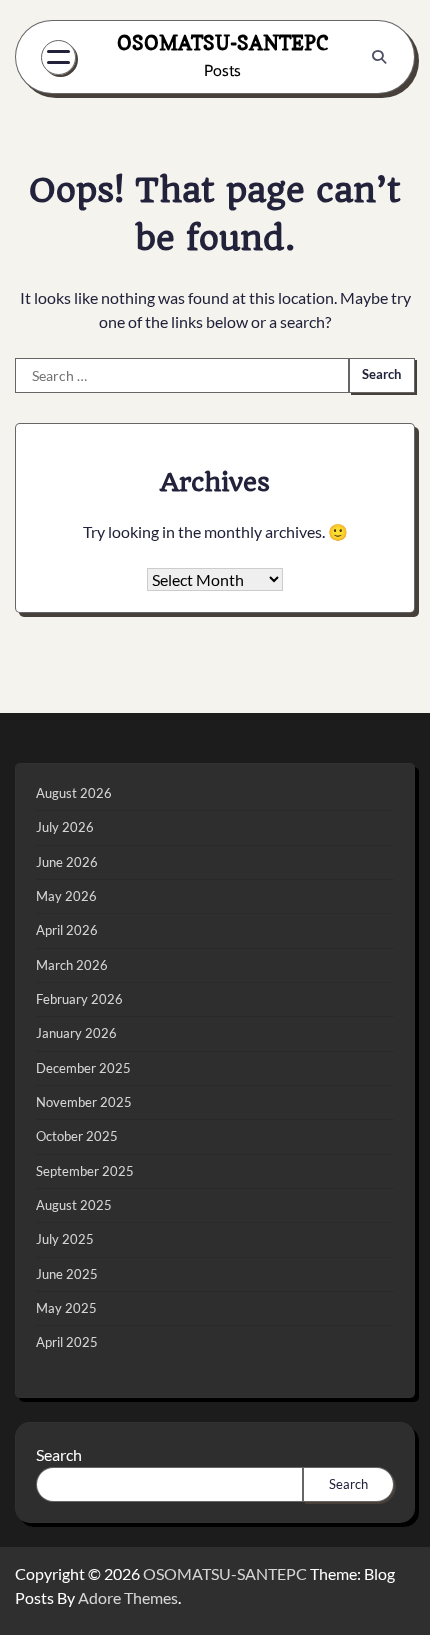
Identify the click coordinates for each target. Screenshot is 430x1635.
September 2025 (85, 1171)
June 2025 (67, 1274)
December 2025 (83, 1068)
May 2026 (66, 896)
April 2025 (67, 1342)
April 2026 (67, 930)
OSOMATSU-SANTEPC (222, 42)
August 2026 (74, 793)
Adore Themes (128, 1597)
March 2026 (72, 965)
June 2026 (67, 862)
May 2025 (66, 1308)
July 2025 (65, 1239)
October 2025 (77, 1136)
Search (59, 1454)
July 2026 (65, 827)
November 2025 (84, 1102)
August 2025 (74, 1205)
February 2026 (79, 999)
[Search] (379, 57)
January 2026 (76, 1033)
